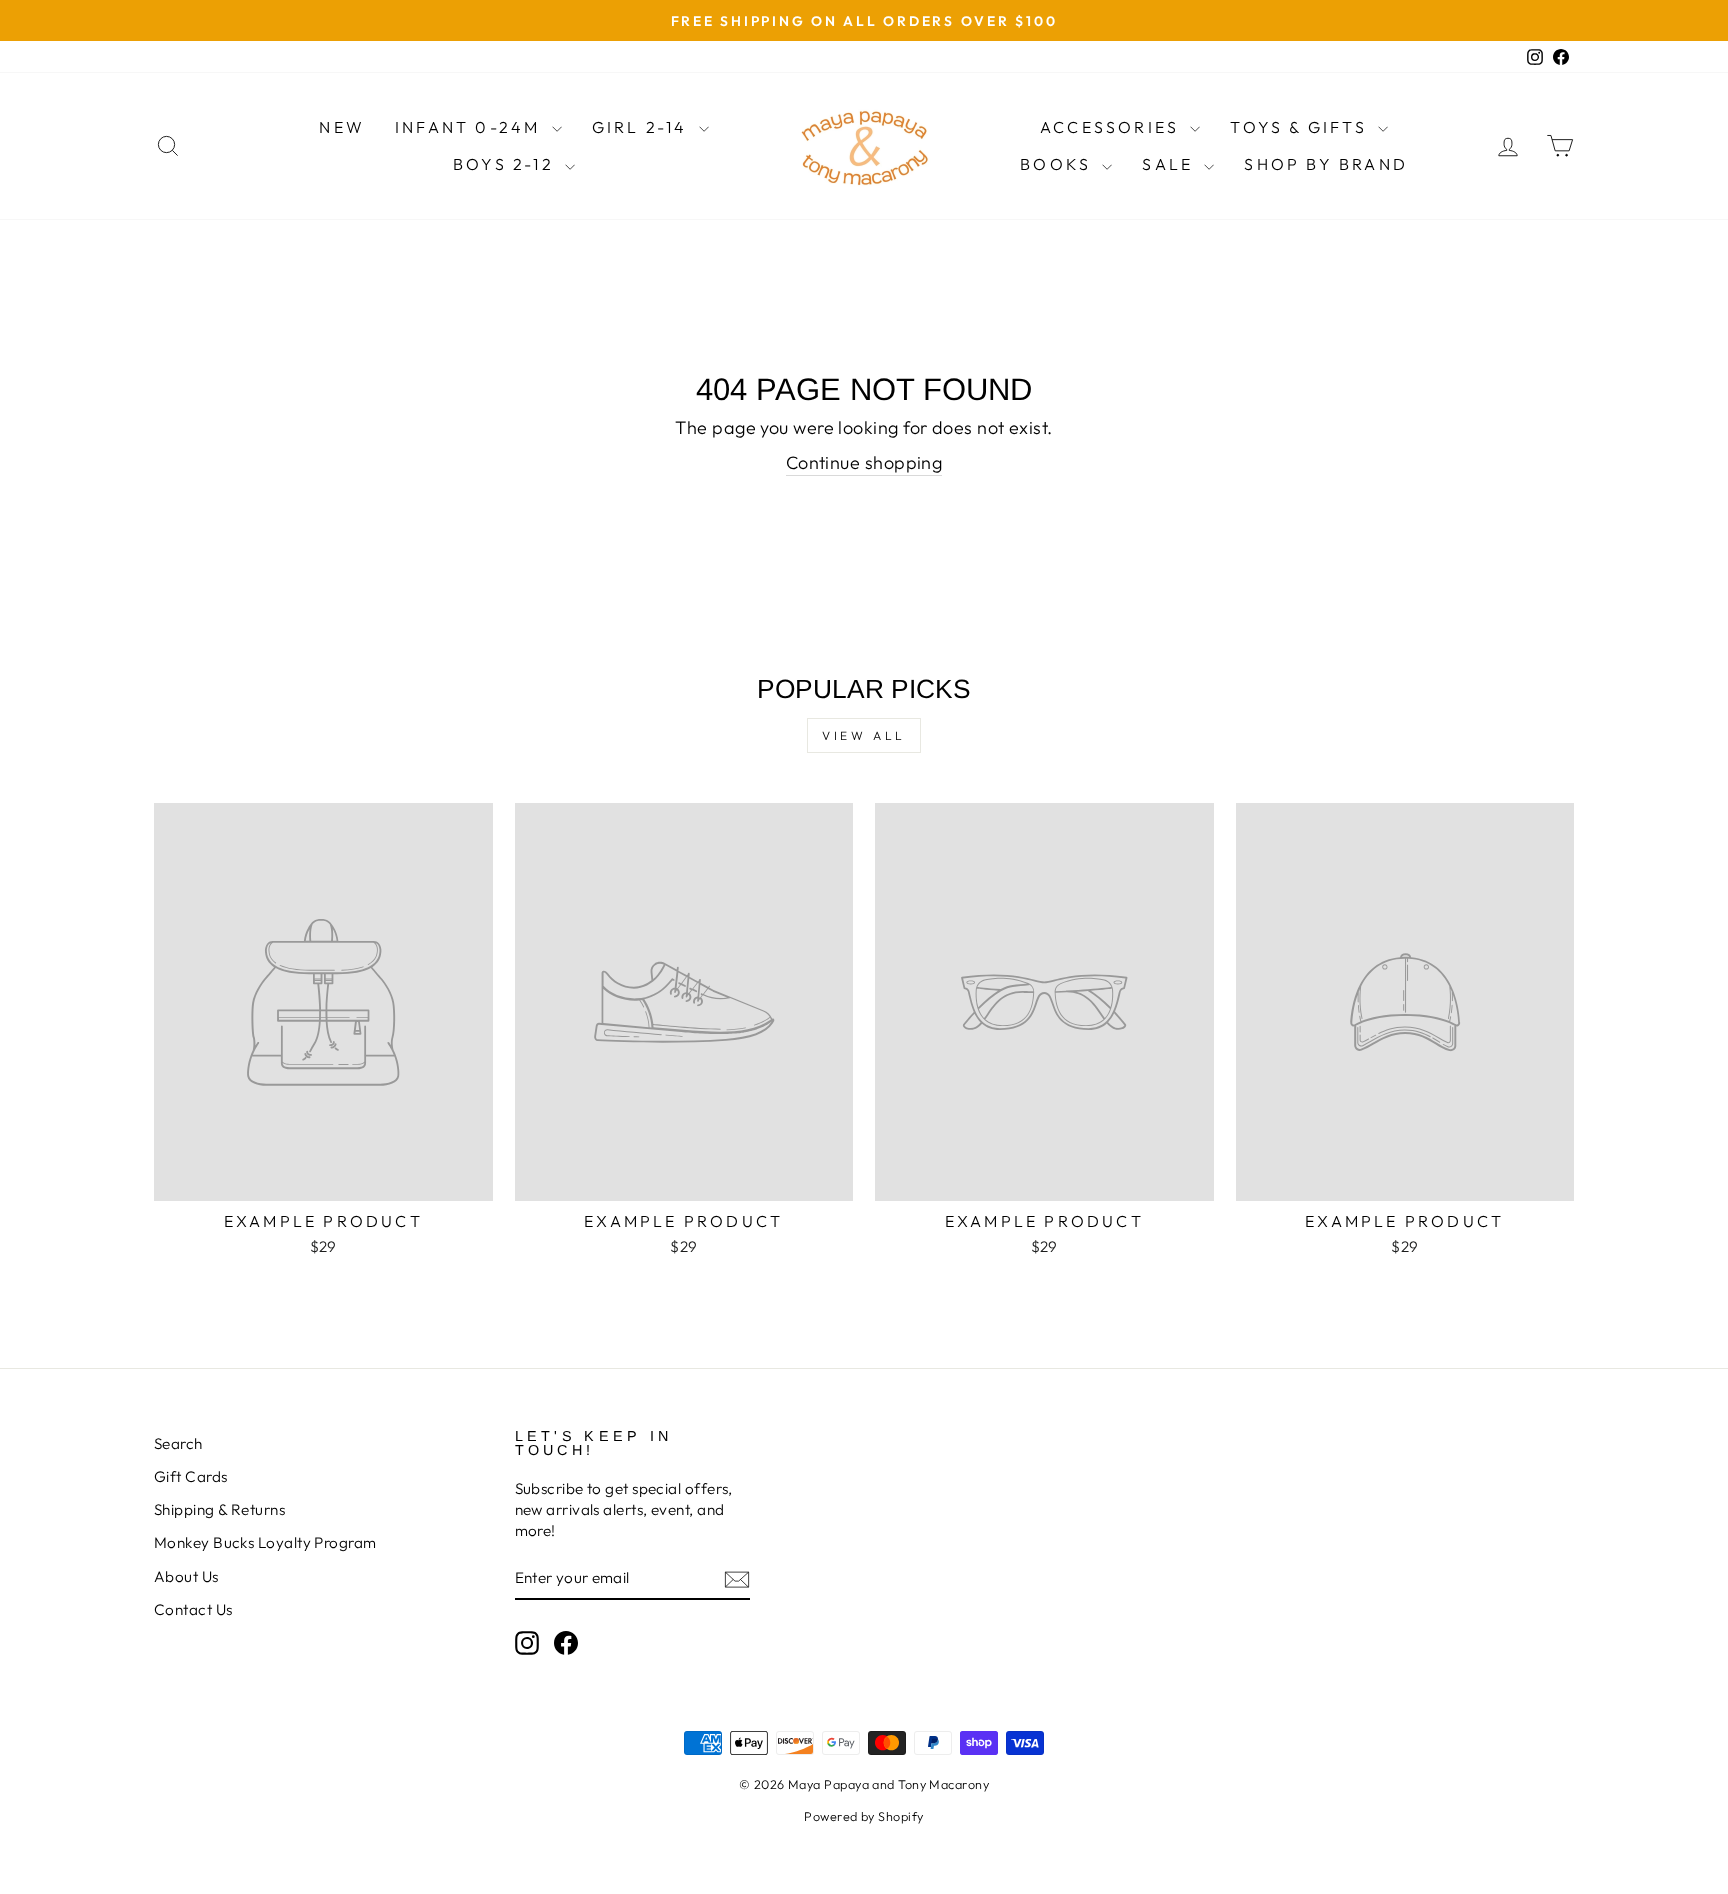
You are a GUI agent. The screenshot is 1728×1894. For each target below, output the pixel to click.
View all (864, 735)
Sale (1170, 164)
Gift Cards (191, 1476)
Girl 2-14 (643, 127)
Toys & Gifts (1301, 127)
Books (1058, 164)
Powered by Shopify (863, 1816)
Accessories (1112, 127)
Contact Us (193, 1609)
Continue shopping (864, 462)
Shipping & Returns (219, 1509)
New (342, 127)
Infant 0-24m (471, 127)
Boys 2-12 (506, 164)
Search (178, 1443)
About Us (186, 1576)
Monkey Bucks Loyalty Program (265, 1542)
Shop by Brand (1326, 164)
